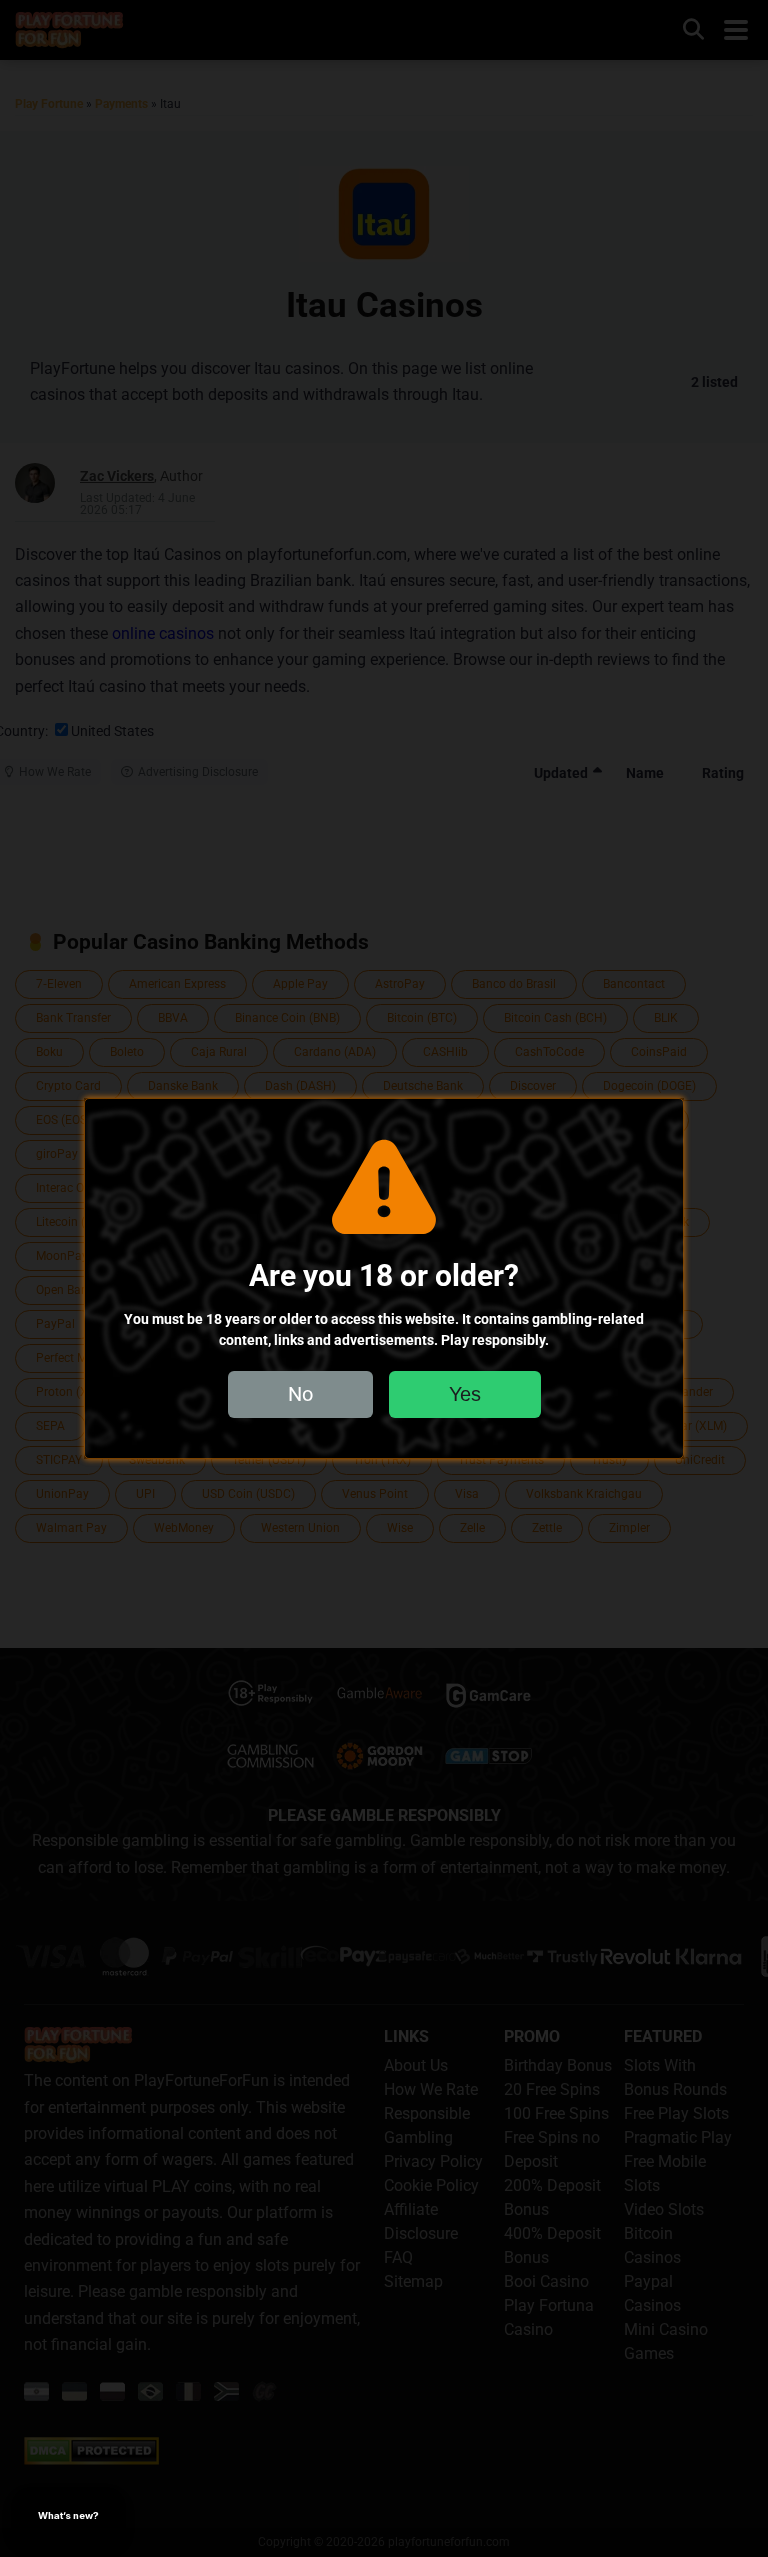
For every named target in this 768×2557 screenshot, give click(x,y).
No (300, 1394)
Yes (465, 1394)
